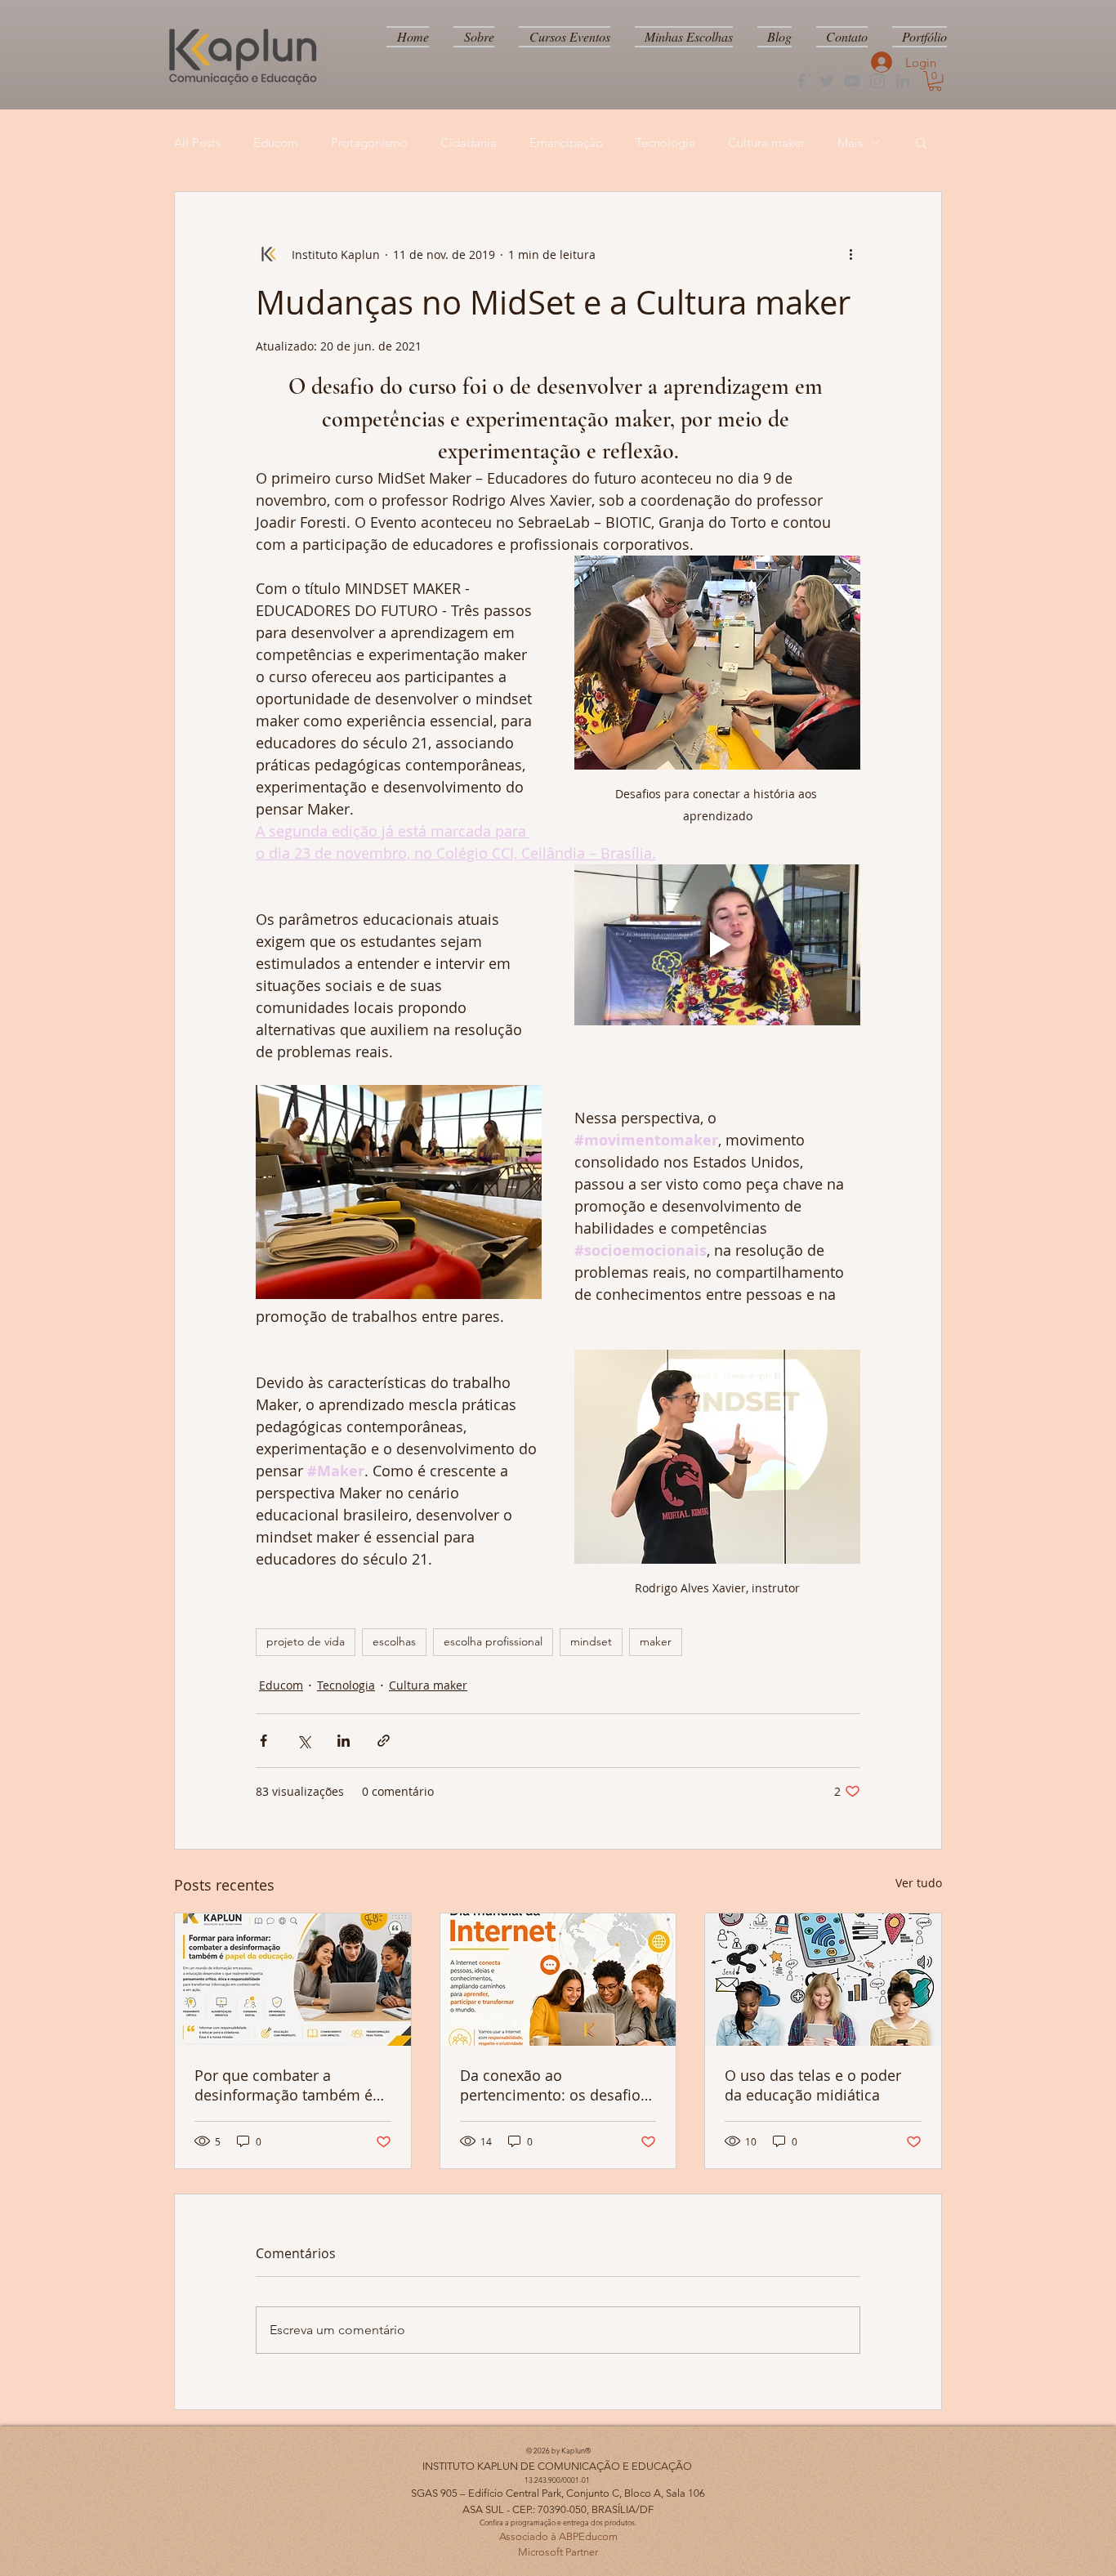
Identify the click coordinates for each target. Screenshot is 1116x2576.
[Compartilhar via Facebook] (263, 1741)
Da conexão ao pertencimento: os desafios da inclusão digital (554, 2085)
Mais (850, 143)
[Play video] (717, 945)
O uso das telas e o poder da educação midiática (813, 2085)
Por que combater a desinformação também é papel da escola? (283, 2085)
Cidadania (469, 143)
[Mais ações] (850, 254)
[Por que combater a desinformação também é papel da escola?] (293, 1980)
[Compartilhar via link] (384, 1741)
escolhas (394, 1641)
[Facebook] (801, 81)
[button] (935, 81)
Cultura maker (766, 143)
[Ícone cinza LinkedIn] (903, 81)
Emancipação (566, 143)
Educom (276, 143)
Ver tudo (919, 1883)
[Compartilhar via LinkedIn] (344, 1741)
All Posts (197, 143)
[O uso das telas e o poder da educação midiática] (823, 1980)
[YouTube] (852, 81)
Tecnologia (665, 143)
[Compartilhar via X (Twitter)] (304, 1741)
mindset (591, 1641)
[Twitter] (827, 81)
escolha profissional (493, 1641)
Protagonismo (369, 143)
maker (656, 1641)
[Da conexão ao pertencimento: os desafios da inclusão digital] (558, 1980)
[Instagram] (877, 81)
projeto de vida (306, 1641)
